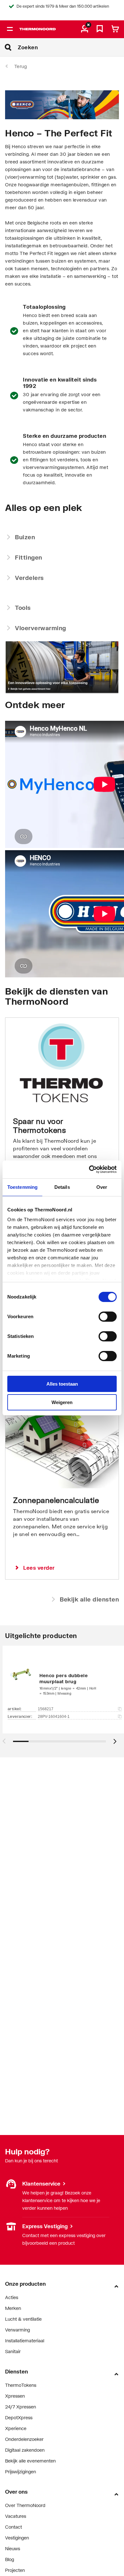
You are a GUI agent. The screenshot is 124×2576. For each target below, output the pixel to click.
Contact (14, 2527)
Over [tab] (102, 1187)
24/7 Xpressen (21, 2407)
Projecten (15, 2570)
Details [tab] (62, 1187)
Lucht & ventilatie (23, 2319)
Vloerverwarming (41, 628)
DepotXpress (19, 2418)
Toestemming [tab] (22, 1187)
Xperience (16, 2428)
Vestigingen (17, 2226)
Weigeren (62, 1402)
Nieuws (13, 2548)
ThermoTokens (21, 2385)
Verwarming (17, 2330)
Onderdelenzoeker (24, 2439)
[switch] (108, 1317)
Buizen (25, 537)
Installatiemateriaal (25, 2341)
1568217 (46, 1709)
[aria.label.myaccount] (85, 29)
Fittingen (29, 557)
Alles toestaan (62, 1384)
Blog (10, 2559)
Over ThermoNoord (25, 2505)
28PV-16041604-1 (54, 1717)
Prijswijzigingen (21, 2472)
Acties (12, 2297)
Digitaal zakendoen (25, 2450)
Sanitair (13, 2351)
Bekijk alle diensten (89, 1599)
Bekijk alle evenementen (30, 2461)
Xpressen (15, 2396)
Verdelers (29, 578)
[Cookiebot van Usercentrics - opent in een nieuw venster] (89, 1169)
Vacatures (16, 2516)
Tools (23, 608)
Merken (13, 2308)
